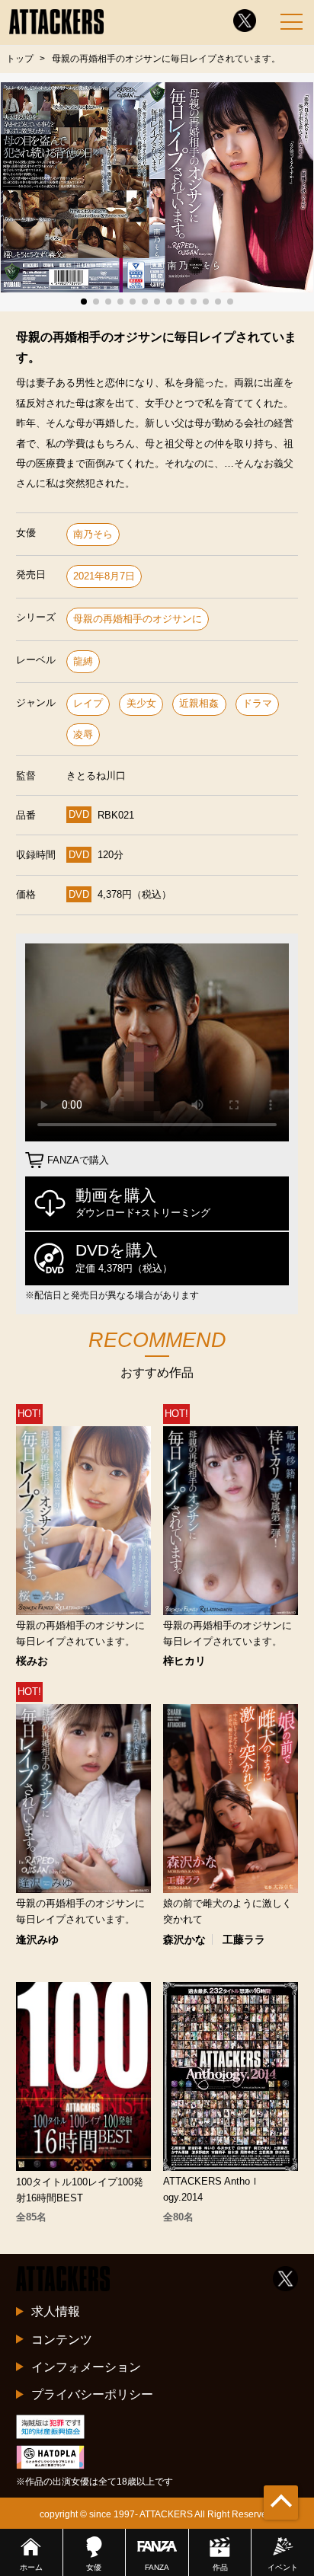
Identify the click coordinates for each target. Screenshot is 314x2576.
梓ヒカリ (184, 1661)
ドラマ (257, 703)
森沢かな (184, 1939)
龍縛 (83, 661)
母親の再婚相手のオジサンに (138, 619)
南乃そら (93, 534)
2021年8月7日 (104, 576)
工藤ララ (244, 1939)
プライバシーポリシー (92, 2394)
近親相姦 (199, 703)
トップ (20, 59)
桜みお (32, 1661)
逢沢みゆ (37, 1939)
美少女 (141, 703)
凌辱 (83, 734)
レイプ (88, 703)
